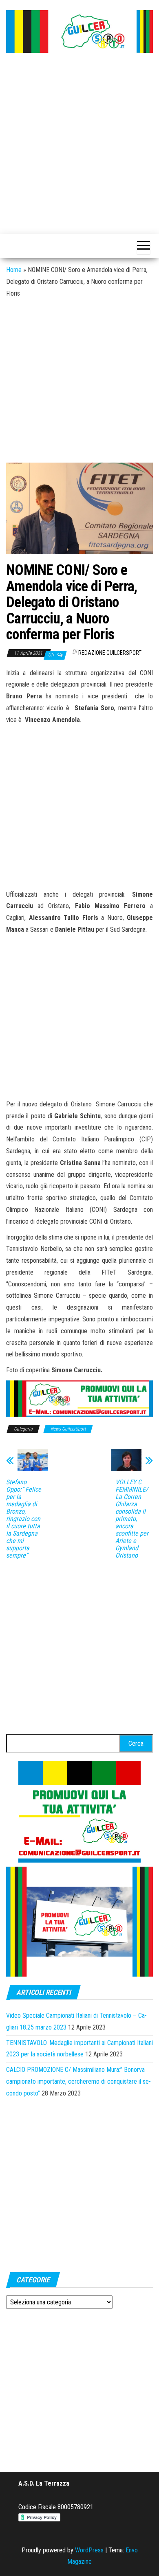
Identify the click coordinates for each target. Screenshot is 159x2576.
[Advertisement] (79, 144)
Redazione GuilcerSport (110, 653)
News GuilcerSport (68, 1429)
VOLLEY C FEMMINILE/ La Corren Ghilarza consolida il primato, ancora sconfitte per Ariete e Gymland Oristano (132, 1519)
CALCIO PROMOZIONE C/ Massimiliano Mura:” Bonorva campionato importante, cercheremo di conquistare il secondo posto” (78, 2081)
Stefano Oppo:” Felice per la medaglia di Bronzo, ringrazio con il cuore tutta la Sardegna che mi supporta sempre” (24, 1519)
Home (14, 270)
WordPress (89, 2550)
